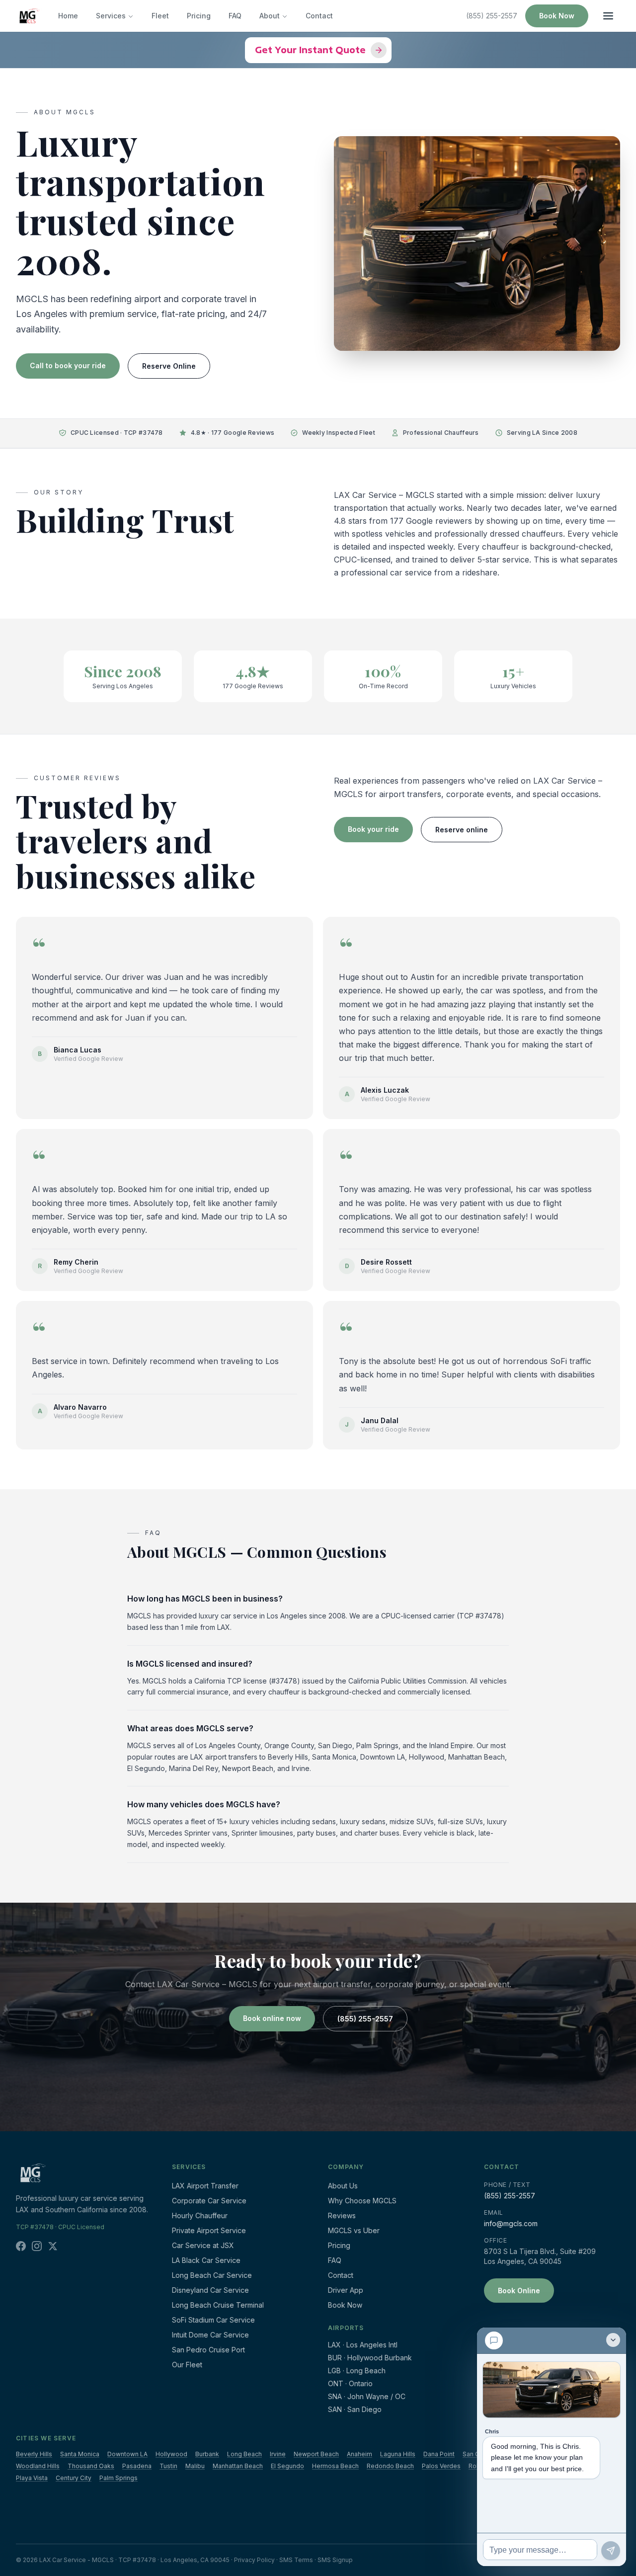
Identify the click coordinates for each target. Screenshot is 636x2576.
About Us (343, 2186)
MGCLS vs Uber (354, 2230)
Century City (74, 2478)
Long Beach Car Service (212, 2275)
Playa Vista (32, 2478)
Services (111, 16)
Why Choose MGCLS (362, 2201)
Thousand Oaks (91, 2466)
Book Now (557, 16)
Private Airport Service (209, 2230)
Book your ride (373, 829)
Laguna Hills (398, 2454)
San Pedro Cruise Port (208, 2350)
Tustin (168, 2466)
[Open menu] (608, 16)
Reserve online (462, 830)
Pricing (199, 16)
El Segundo (287, 2466)
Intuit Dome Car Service (210, 2335)
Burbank (207, 2454)
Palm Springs (119, 2478)
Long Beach (244, 2454)
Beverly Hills (34, 2454)
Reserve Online (169, 366)
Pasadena (137, 2466)
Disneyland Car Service (210, 2290)
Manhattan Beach (238, 2466)
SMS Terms (296, 2560)
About (270, 16)
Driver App (346, 2290)
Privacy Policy (254, 2560)
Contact (319, 16)
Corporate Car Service (209, 2201)
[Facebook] (21, 2246)
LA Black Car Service (206, 2260)
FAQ (235, 16)
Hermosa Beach (335, 2466)
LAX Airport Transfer (205, 2186)
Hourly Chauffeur (200, 2215)
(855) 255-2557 (492, 16)
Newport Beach (316, 2454)
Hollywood (171, 2454)
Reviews (342, 2215)
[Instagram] (37, 2246)
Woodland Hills (38, 2466)
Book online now (272, 2018)
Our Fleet (187, 2365)
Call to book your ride (68, 365)
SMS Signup (335, 2560)
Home (68, 16)
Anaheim (359, 2454)
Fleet (160, 16)
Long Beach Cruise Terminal (218, 2305)
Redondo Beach (390, 2466)
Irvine (278, 2454)
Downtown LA (127, 2454)
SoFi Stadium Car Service (213, 2320)
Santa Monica (80, 2454)
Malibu (195, 2466)
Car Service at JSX (203, 2245)
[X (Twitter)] (53, 2246)
